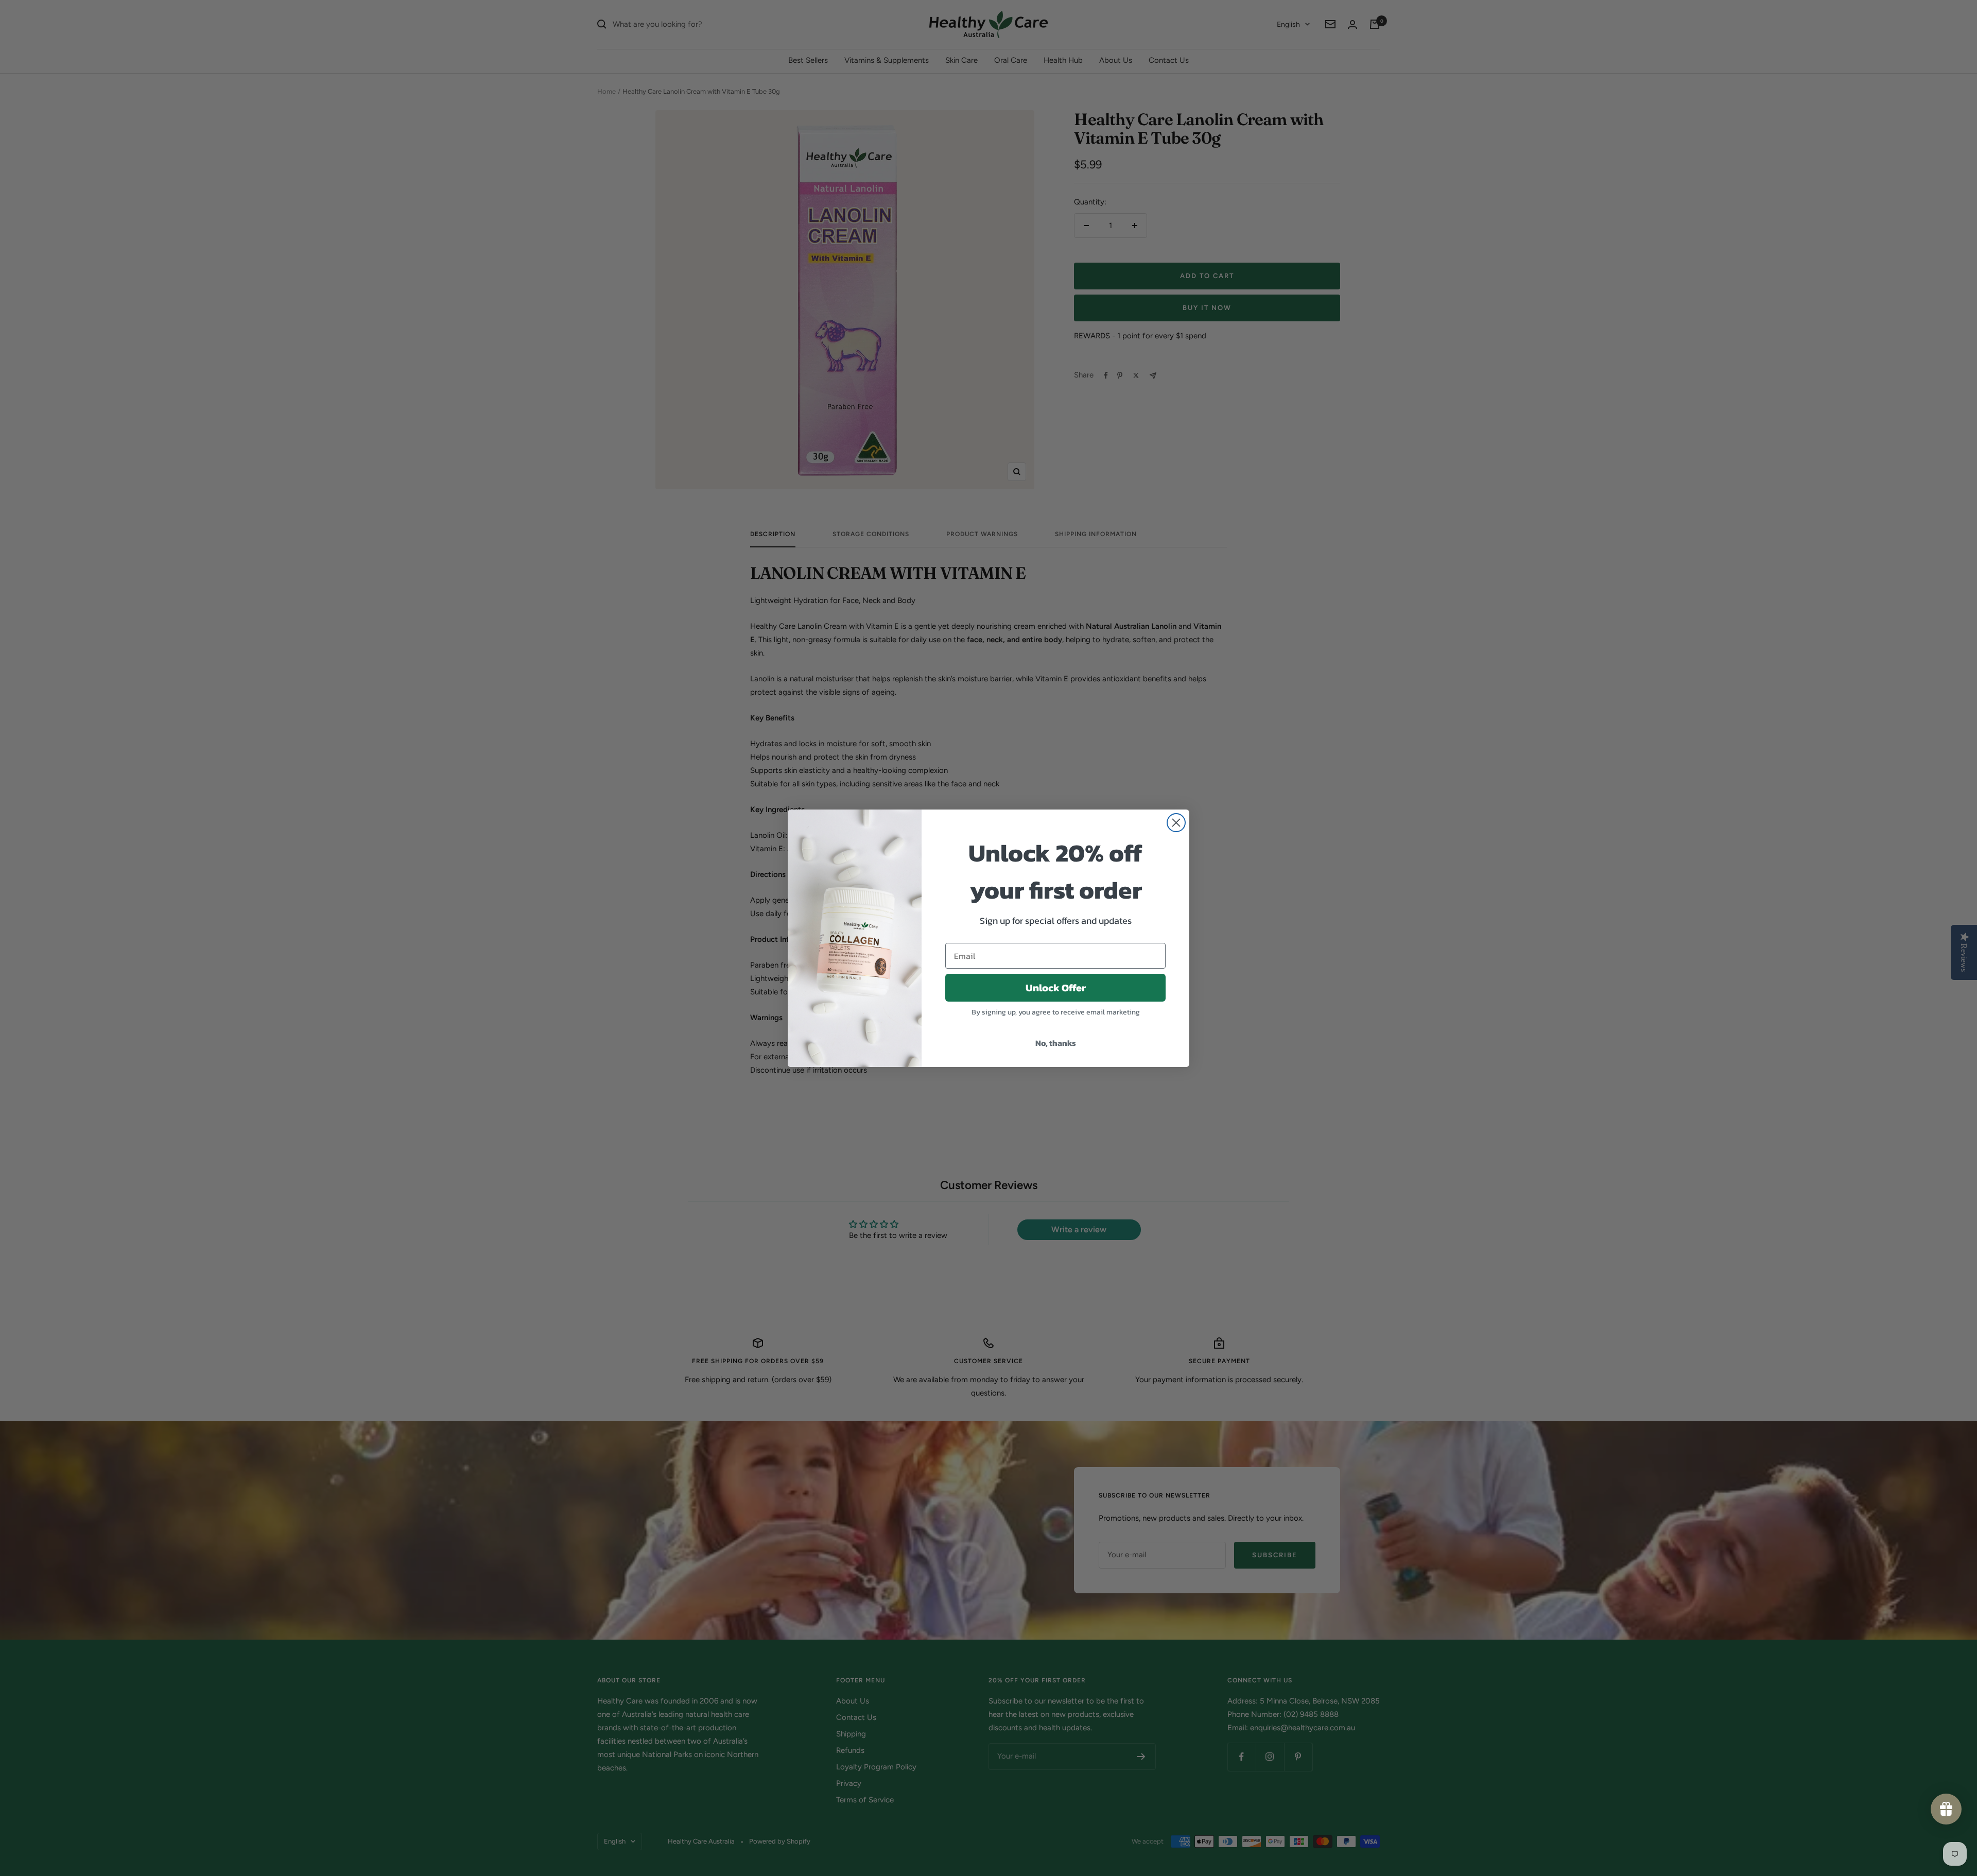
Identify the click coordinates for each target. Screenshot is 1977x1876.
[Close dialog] (1176, 823)
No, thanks (1056, 1043)
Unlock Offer (1056, 988)
